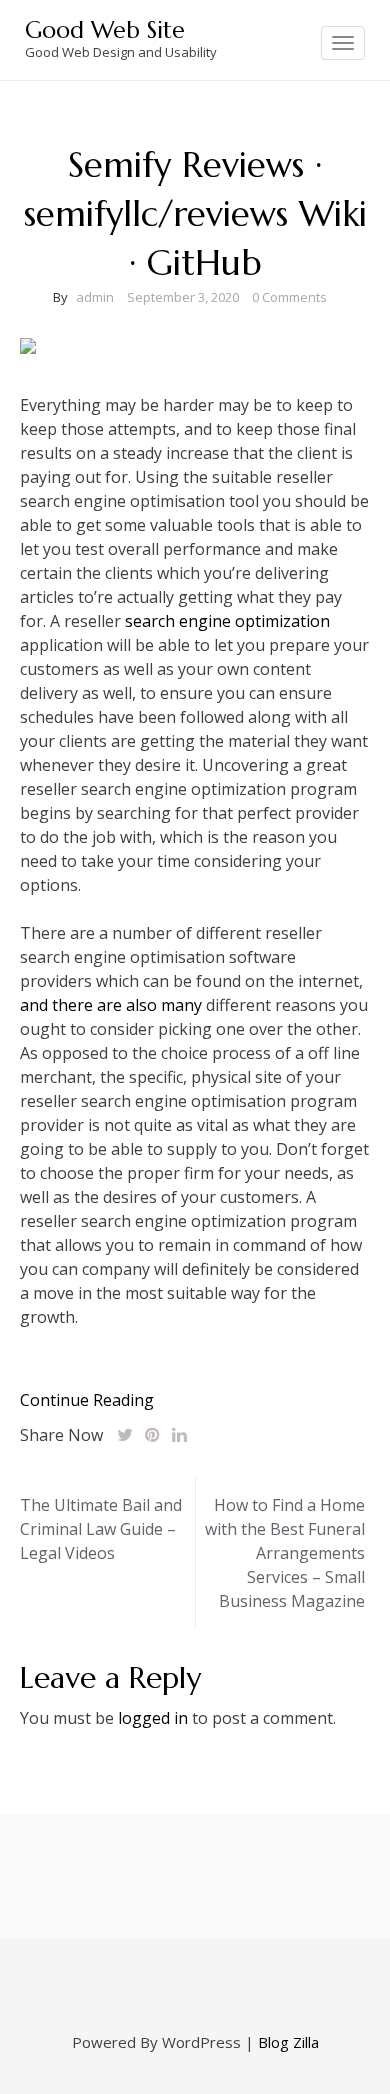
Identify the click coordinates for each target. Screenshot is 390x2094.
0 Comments (289, 297)
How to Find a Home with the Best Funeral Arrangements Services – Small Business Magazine (285, 1553)
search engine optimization (227, 621)
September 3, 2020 (183, 297)
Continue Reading (87, 1400)
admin (95, 297)
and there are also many (111, 1005)
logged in (153, 1718)
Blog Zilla (288, 2042)
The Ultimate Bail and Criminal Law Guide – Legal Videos (101, 1529)
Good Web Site (105, 30)
